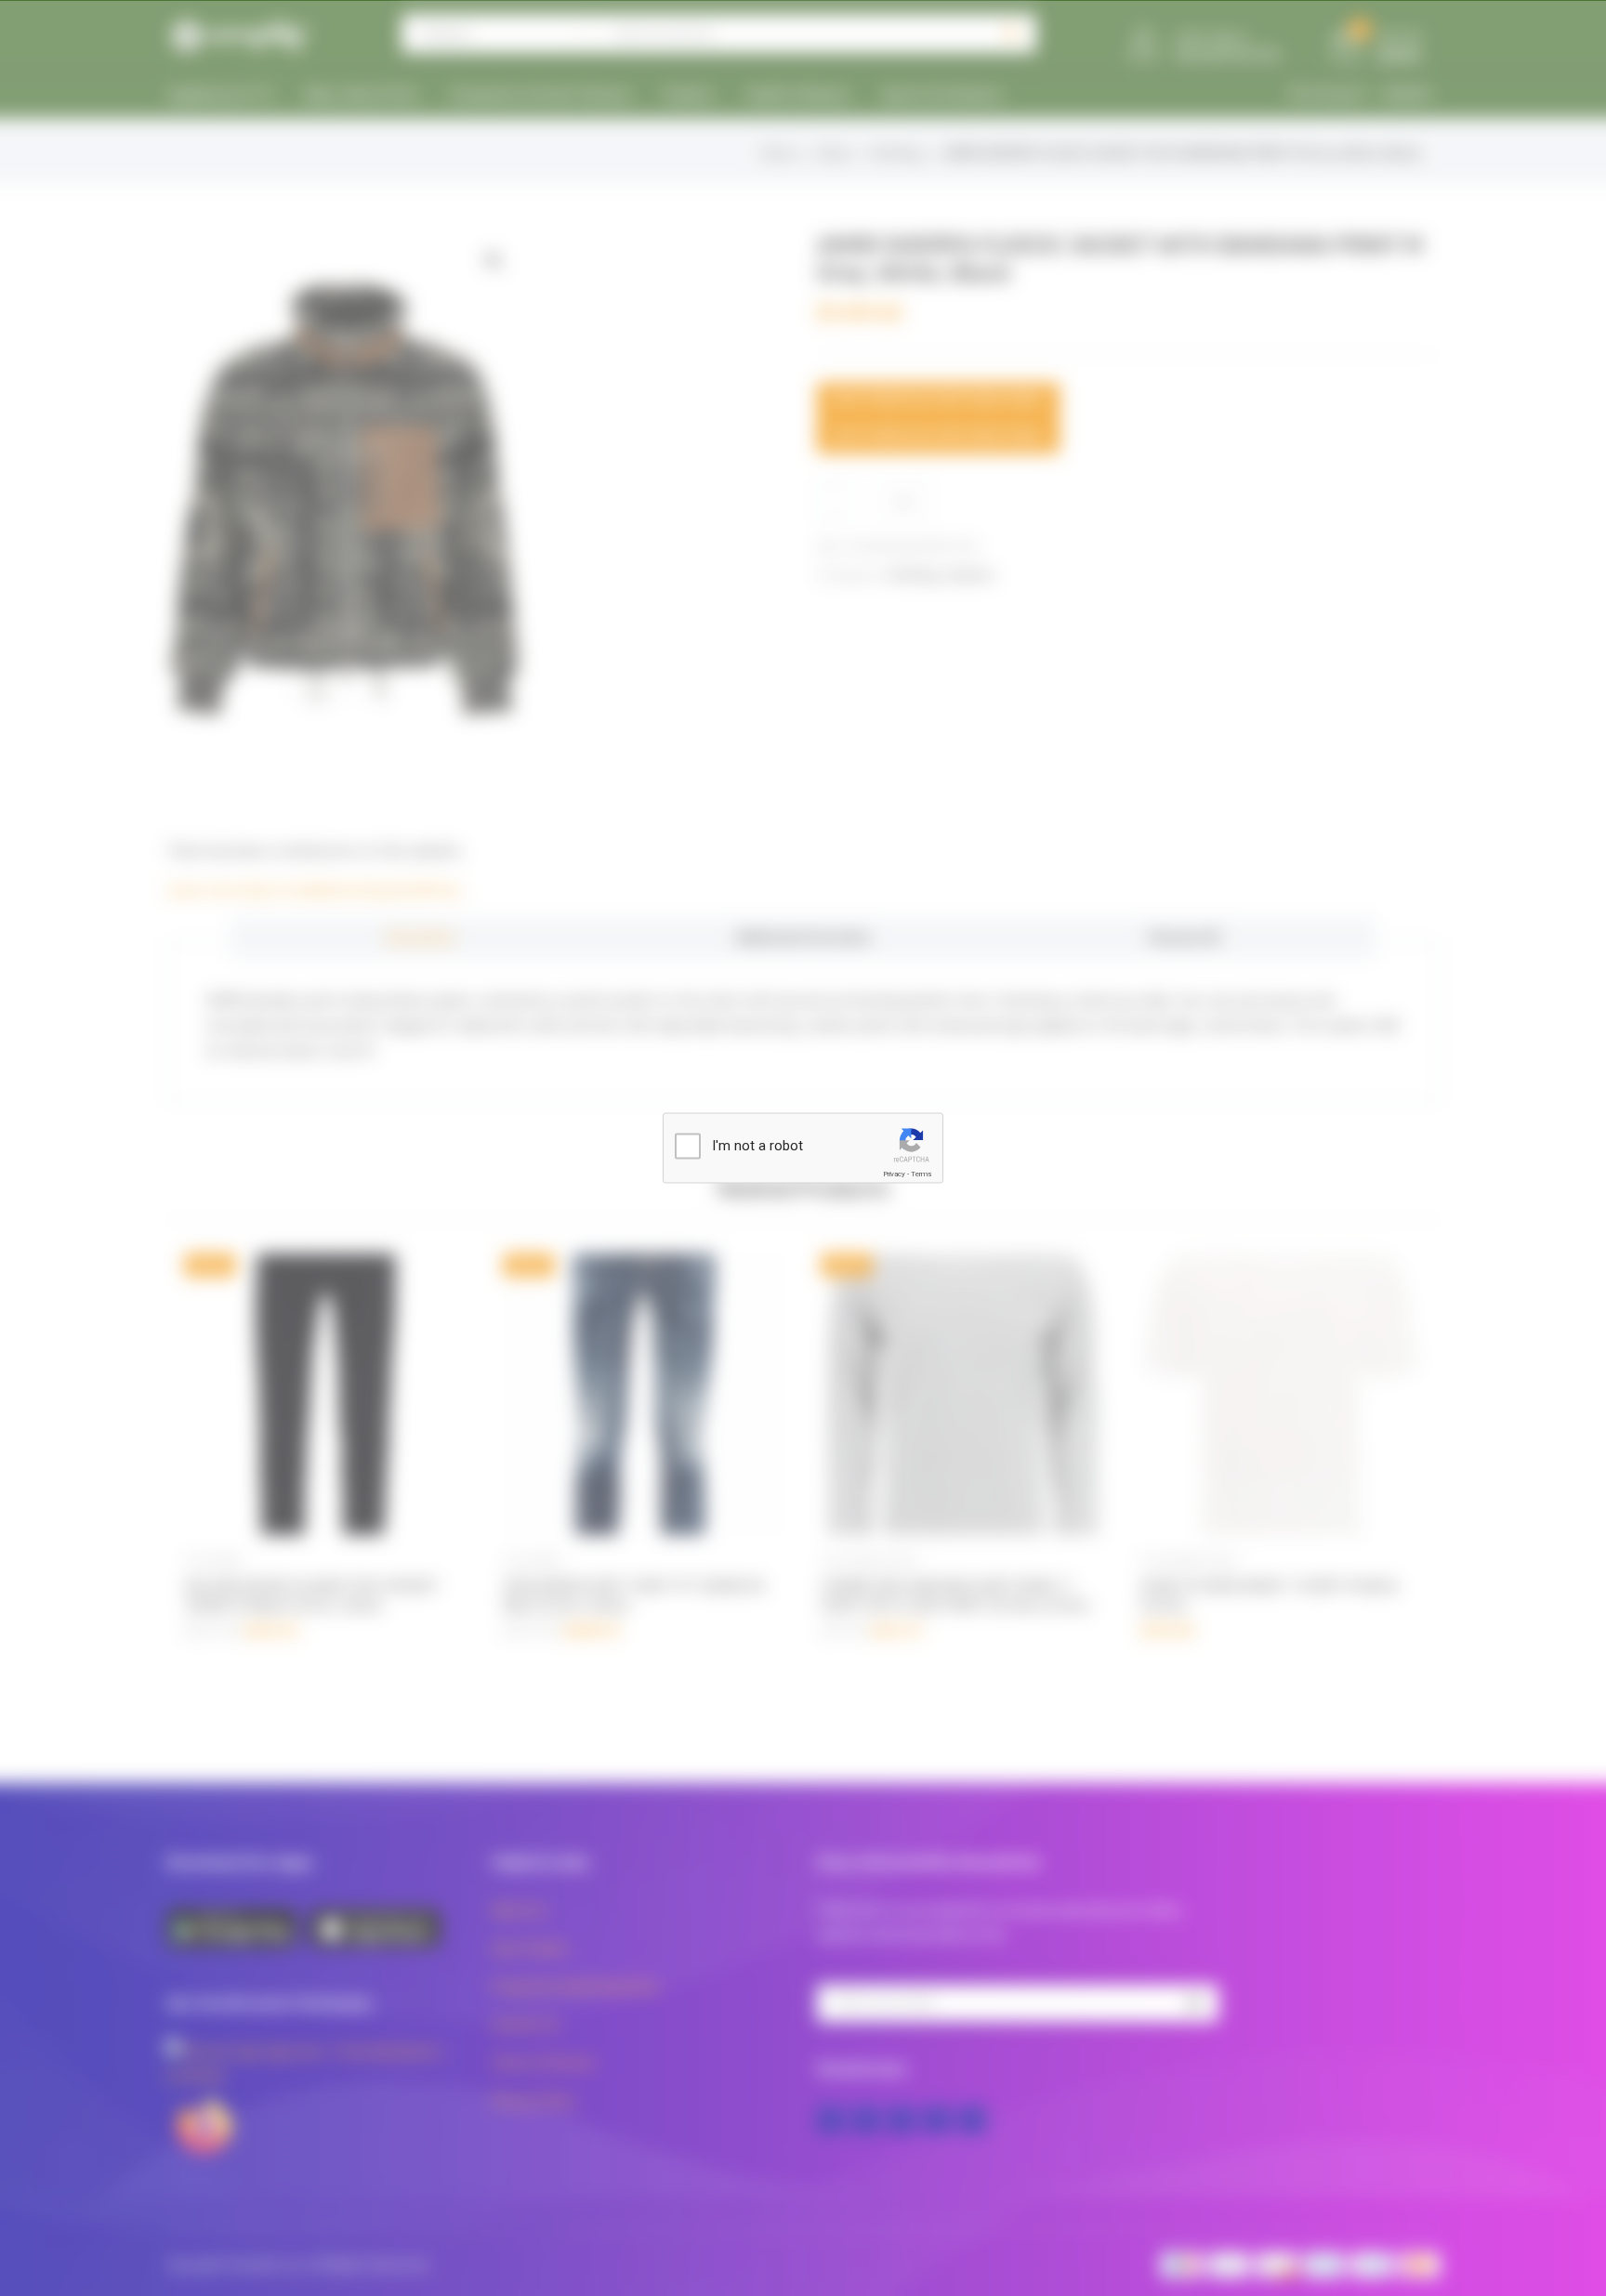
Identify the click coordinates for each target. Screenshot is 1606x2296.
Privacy (894, 1174)
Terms (921, 1174)
